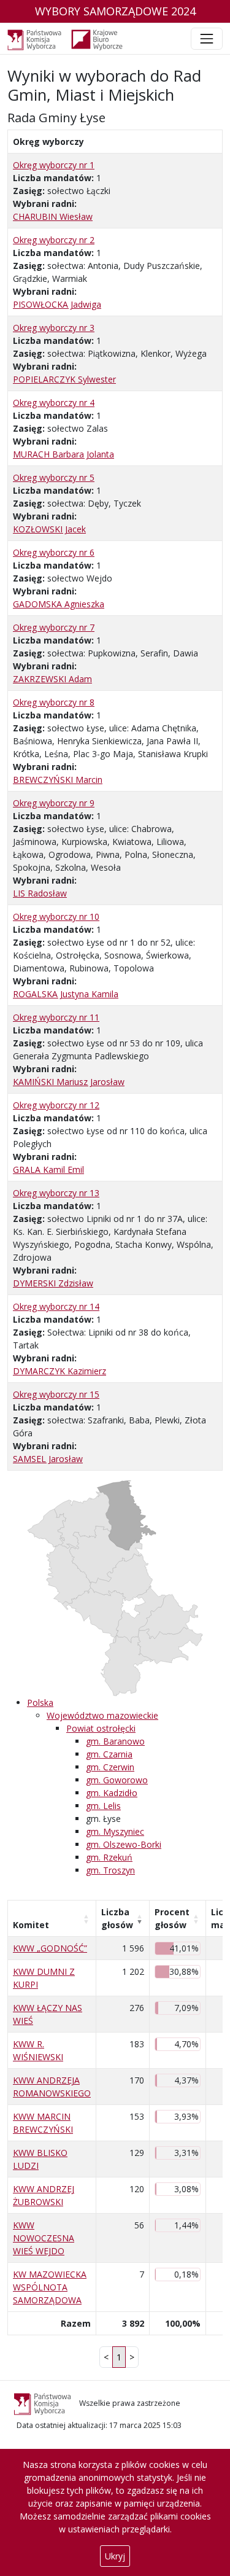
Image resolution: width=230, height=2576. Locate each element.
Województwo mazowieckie (102, 1715)
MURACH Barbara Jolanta (63, 454)
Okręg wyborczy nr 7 (54, 627)
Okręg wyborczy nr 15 (56, 1394)
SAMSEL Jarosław (48, 1459)
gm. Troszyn (110, 1870)
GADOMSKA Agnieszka (59, 604)
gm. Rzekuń (109, 1857)
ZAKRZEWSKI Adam (52, 679)
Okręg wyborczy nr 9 (54, 803)
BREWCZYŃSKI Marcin (58, 780)
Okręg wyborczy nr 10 (56, 916)
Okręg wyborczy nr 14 (56, 1306)
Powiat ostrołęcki (101, 1728)
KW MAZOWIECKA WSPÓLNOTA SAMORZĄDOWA (50, 2287)
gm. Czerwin (110, 1767)
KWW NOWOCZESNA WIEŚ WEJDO (44, 2238)
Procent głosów (172, 1918)
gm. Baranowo (115, 1741)
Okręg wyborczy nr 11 (56, 1017)
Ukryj (115, 2556)
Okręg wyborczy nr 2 (54, 240)
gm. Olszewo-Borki (124, 1844)
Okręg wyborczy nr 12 (56, 1105)
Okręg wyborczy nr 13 (56, 1193)
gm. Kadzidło (112, 1793)
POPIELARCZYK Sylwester (64, 379)
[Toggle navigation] (207, 39)
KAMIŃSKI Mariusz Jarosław (69, 1082)
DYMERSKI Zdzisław (53, 1283)
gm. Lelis (103, 1806)
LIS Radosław (40, 893)
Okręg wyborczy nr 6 (54, 552)
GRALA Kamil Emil (48, 1169)
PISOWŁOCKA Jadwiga (57, 304)
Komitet (31, 1925)
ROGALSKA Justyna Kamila (66, 994)
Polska (40, 1702)
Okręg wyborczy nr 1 (54, 165)
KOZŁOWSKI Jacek (49, 529)
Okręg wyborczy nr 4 (54, 403)
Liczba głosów (117, 1918)
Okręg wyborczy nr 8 (54, 702)
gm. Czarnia (109, 1754)
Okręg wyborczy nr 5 (54, 477)
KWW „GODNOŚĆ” (50, 1948)
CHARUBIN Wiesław (53, 216)
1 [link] (119, 2357)
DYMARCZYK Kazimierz (59, 1371)
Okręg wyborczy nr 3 (54, 328)
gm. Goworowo (117, 1780)
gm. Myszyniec (115, 1831)
